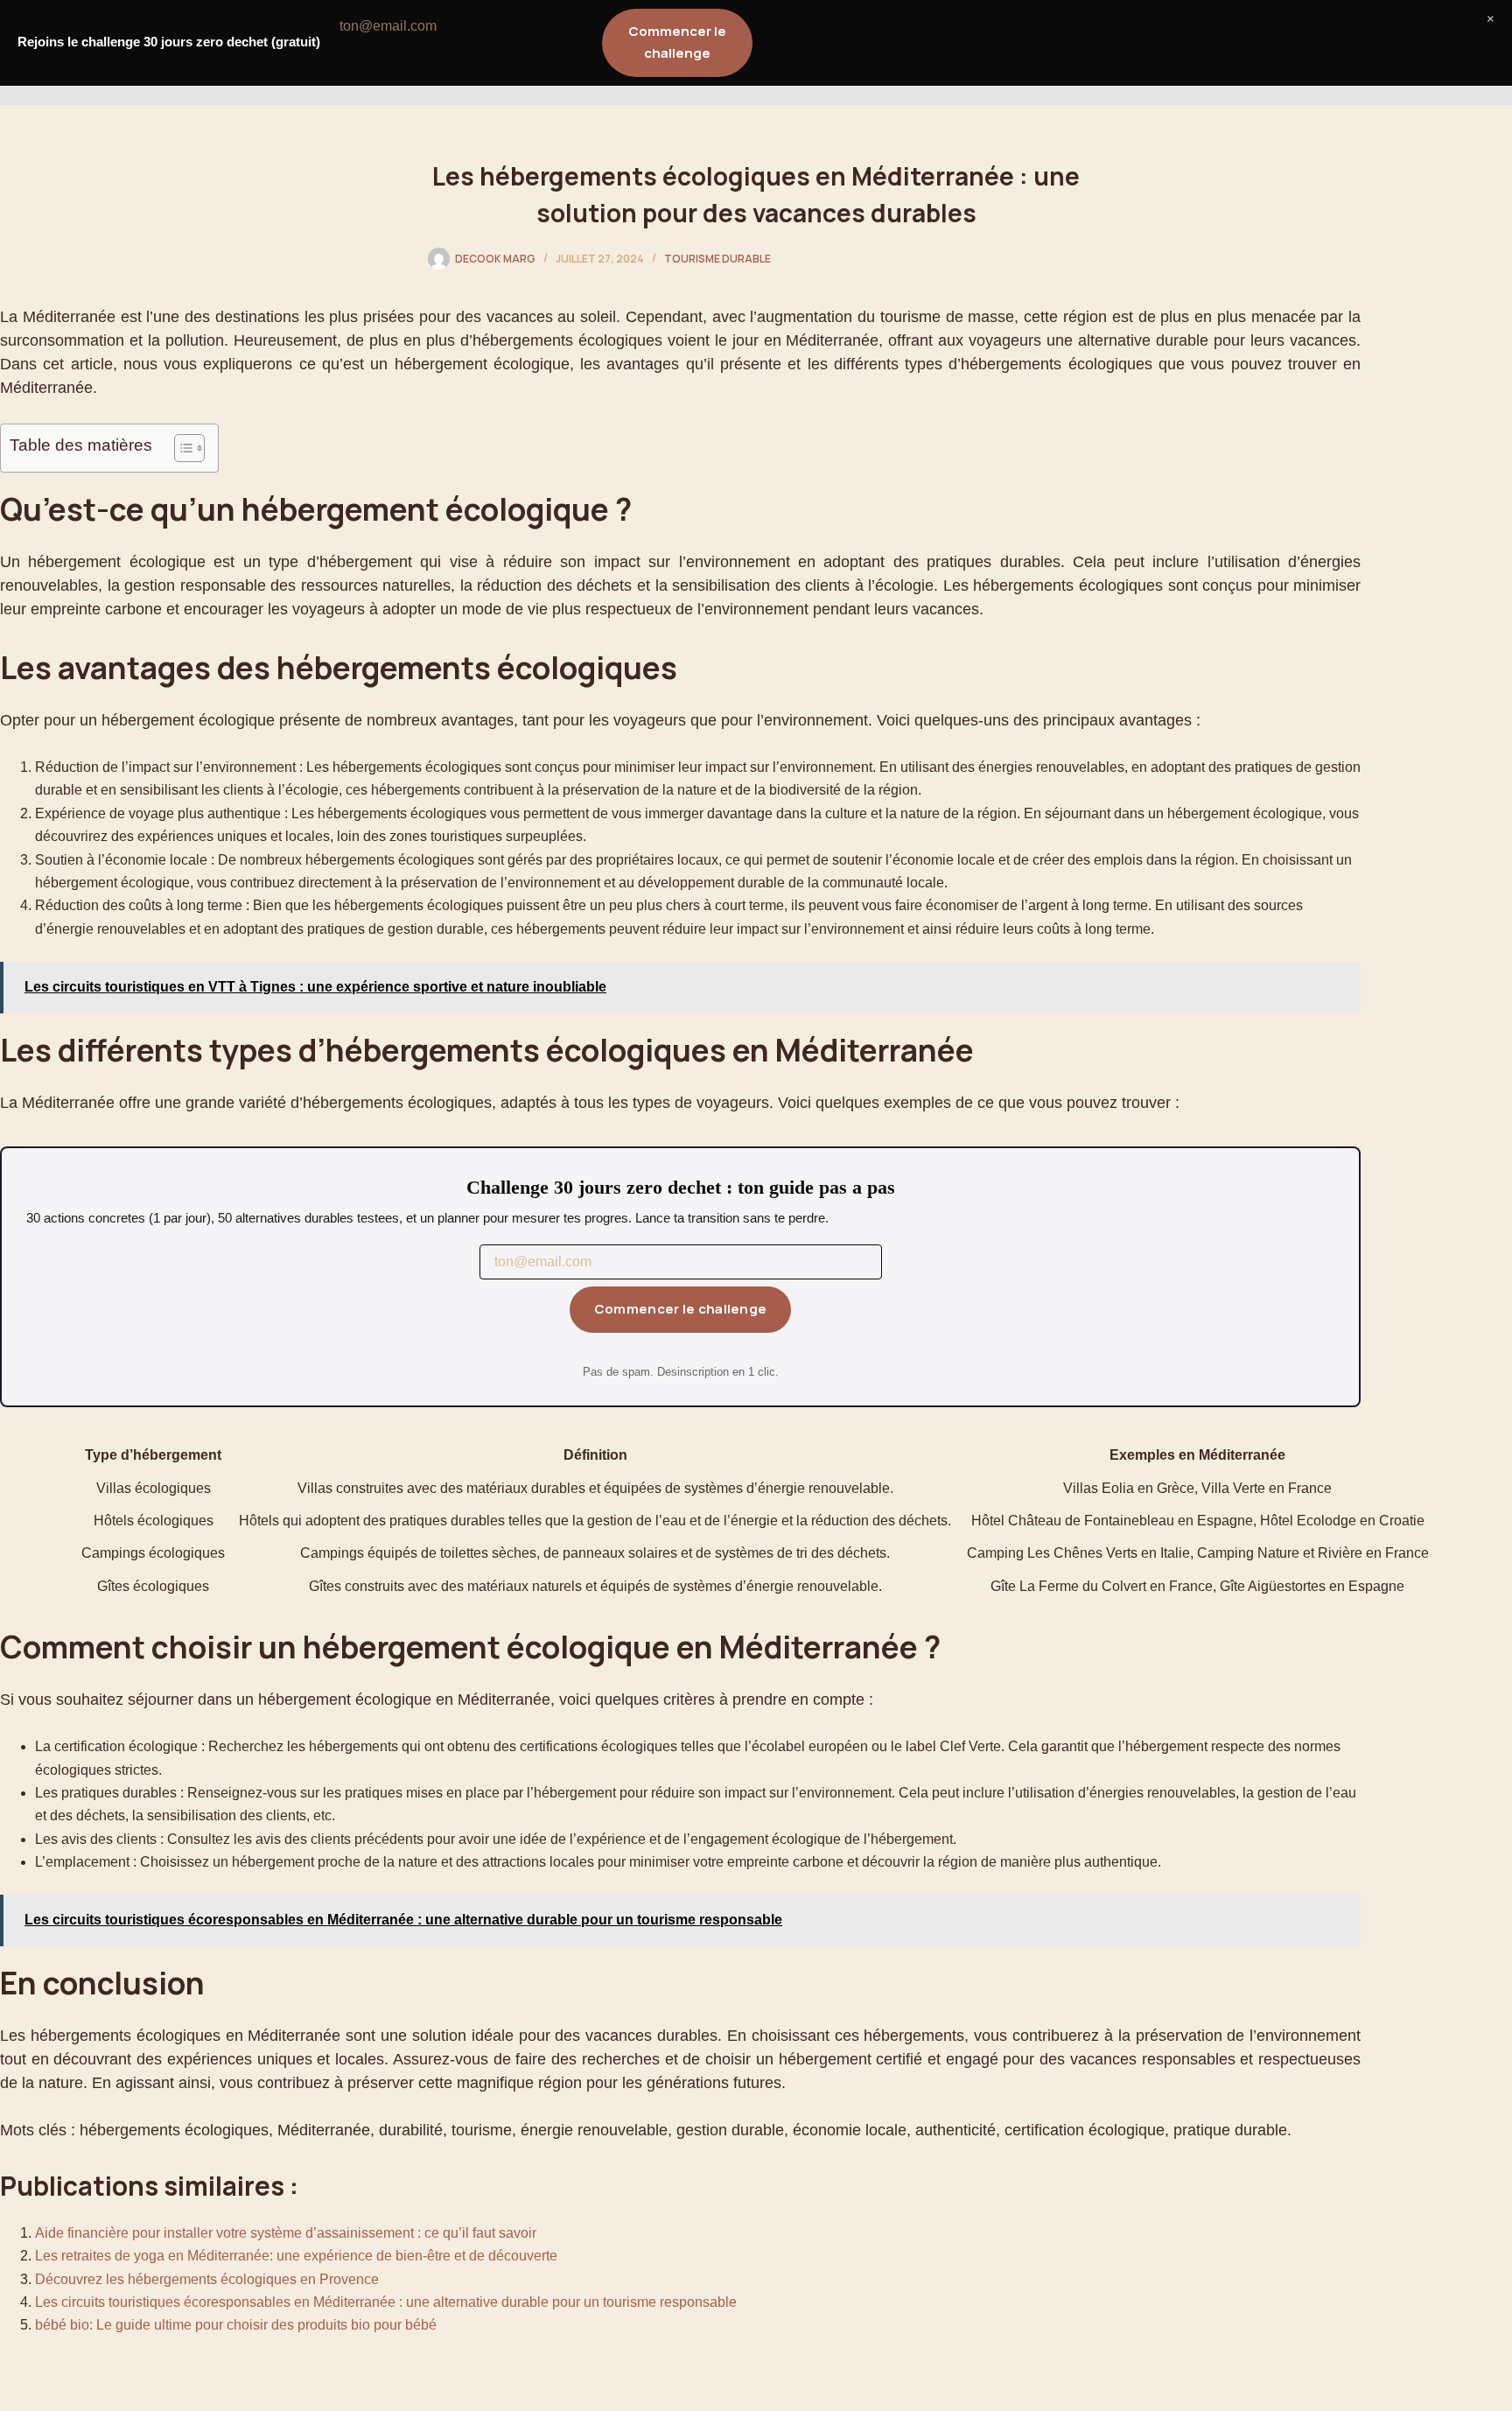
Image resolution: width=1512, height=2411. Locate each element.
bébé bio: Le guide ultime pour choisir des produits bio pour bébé (236, 2325)
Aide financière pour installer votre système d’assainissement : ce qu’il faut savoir (286, 2233)
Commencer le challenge (681, 1309)
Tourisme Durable (717, 259)
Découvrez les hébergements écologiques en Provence (207, 2279)
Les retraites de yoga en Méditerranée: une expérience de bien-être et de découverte (296, 2256)
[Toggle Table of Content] (181, 448)
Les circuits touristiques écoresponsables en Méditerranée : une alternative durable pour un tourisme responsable (386, 2302)
